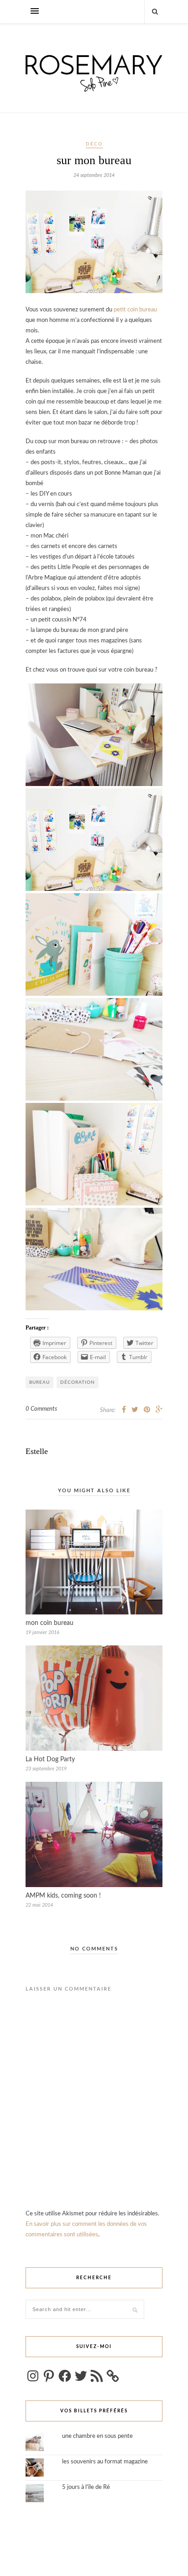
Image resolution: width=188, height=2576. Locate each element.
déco (94, 144)
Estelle (37, 1451)
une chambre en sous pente (97, 2436)
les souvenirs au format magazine (105, 2462)
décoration (78, 1382)
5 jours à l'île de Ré (86, 2487)
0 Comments (41, 1409)
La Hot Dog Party (50, 1759)
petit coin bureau (135, 310)
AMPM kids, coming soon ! (63, 1896)
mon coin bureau (50, 1623)
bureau (39, 1382)
